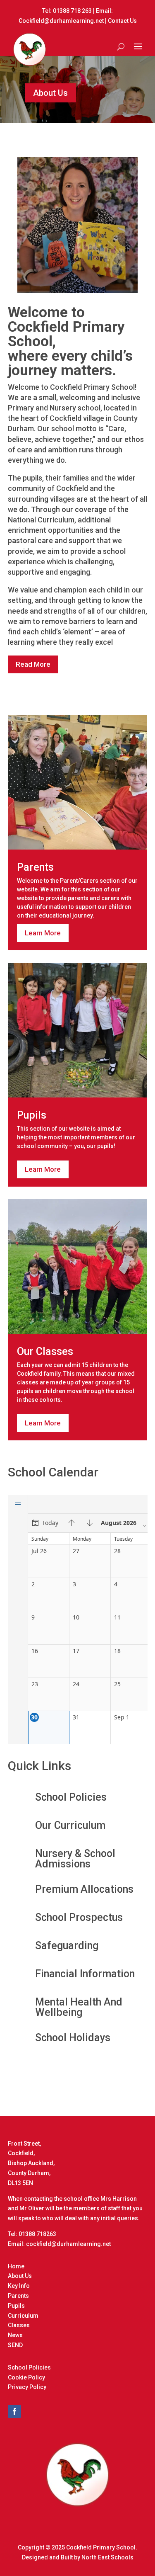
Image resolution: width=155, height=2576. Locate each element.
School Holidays (73, 2038)
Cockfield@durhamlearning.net (61, 21)
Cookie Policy (26, 2377)
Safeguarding (67, 1946)
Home (16, 2266)
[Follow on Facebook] (14, 2411)
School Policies (71, 1797)
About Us (50, 93)
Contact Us (122, 21)
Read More (33, 664)
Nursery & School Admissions (75, 1859)
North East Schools (107, 2557)
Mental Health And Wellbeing (79, 2007)
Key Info (19, 2286)
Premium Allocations (84, 1889)
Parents (18, 2296)
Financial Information (85, 1974)
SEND (15, 2345)
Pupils (16, 2306)
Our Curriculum (70, 1825)
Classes (19, 2325)
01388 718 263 (72, 11)
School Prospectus (79, 1917)
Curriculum (23, 2316)
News (15, 2335)
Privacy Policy (27, 2387)
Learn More (43, 933)
